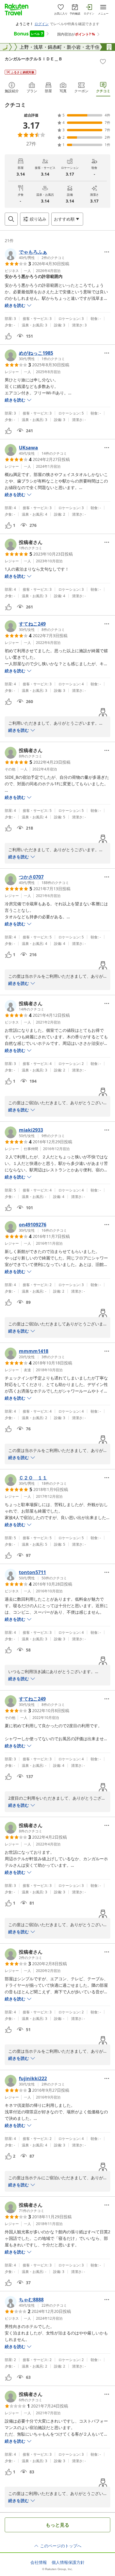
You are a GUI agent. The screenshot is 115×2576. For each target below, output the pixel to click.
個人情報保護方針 (68, 2562)
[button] (35, 254)
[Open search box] (11, 219)
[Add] (103, 61)
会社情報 (39, 2562)
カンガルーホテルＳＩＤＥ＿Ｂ (34, 59)
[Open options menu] (107, 252)
